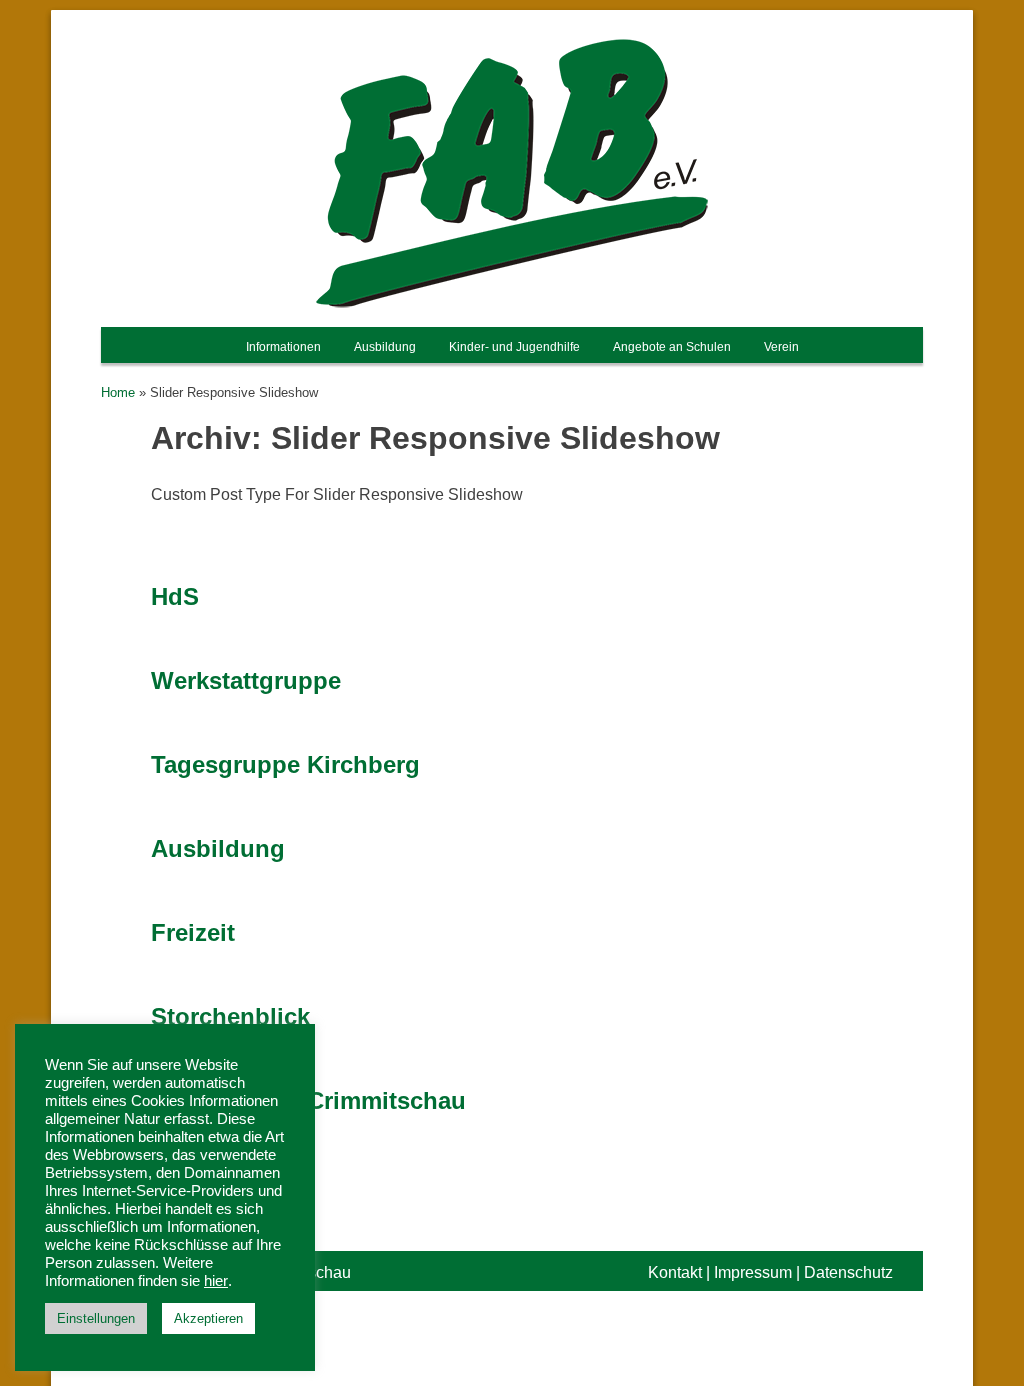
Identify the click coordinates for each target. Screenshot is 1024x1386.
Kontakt (675, 1272)
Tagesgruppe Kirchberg (285, 764)
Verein (781, 347)
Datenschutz (848, 1272)
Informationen (283, 347)
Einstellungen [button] (96, 1318)
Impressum (753, 1272)
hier (216, 1281)
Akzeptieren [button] (208, 1318)
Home (118, 392)
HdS (175, 596)
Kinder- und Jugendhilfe (514, 347)
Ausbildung (385, 347)
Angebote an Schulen (672, 347)
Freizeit (193, 932)
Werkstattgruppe (246, 680)
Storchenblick (230, 1016)
